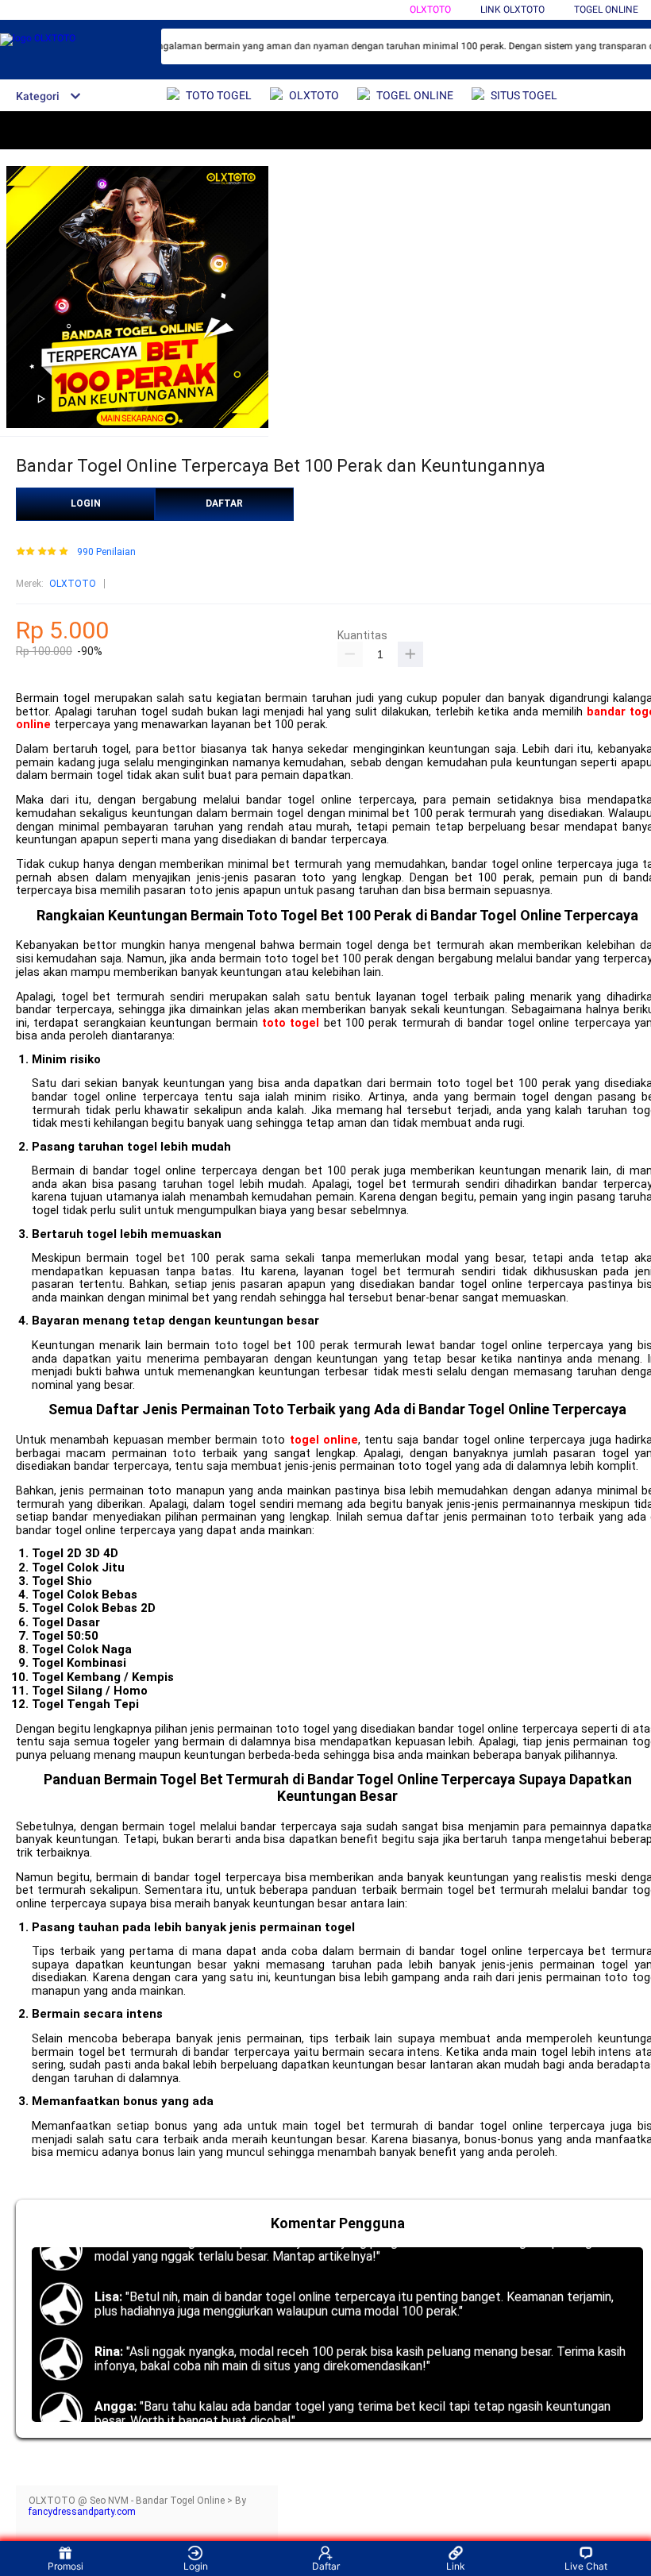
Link (456, 2566)
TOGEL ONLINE (606, 10)
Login (196, 2566)
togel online (324, 1440)
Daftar (326, 2566)
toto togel (291, 1023)
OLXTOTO (430, 10)
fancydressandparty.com (82, 2512)
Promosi (65, 2566)
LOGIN (86, 503)
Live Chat (586, 2566)
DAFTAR (224, 503)
